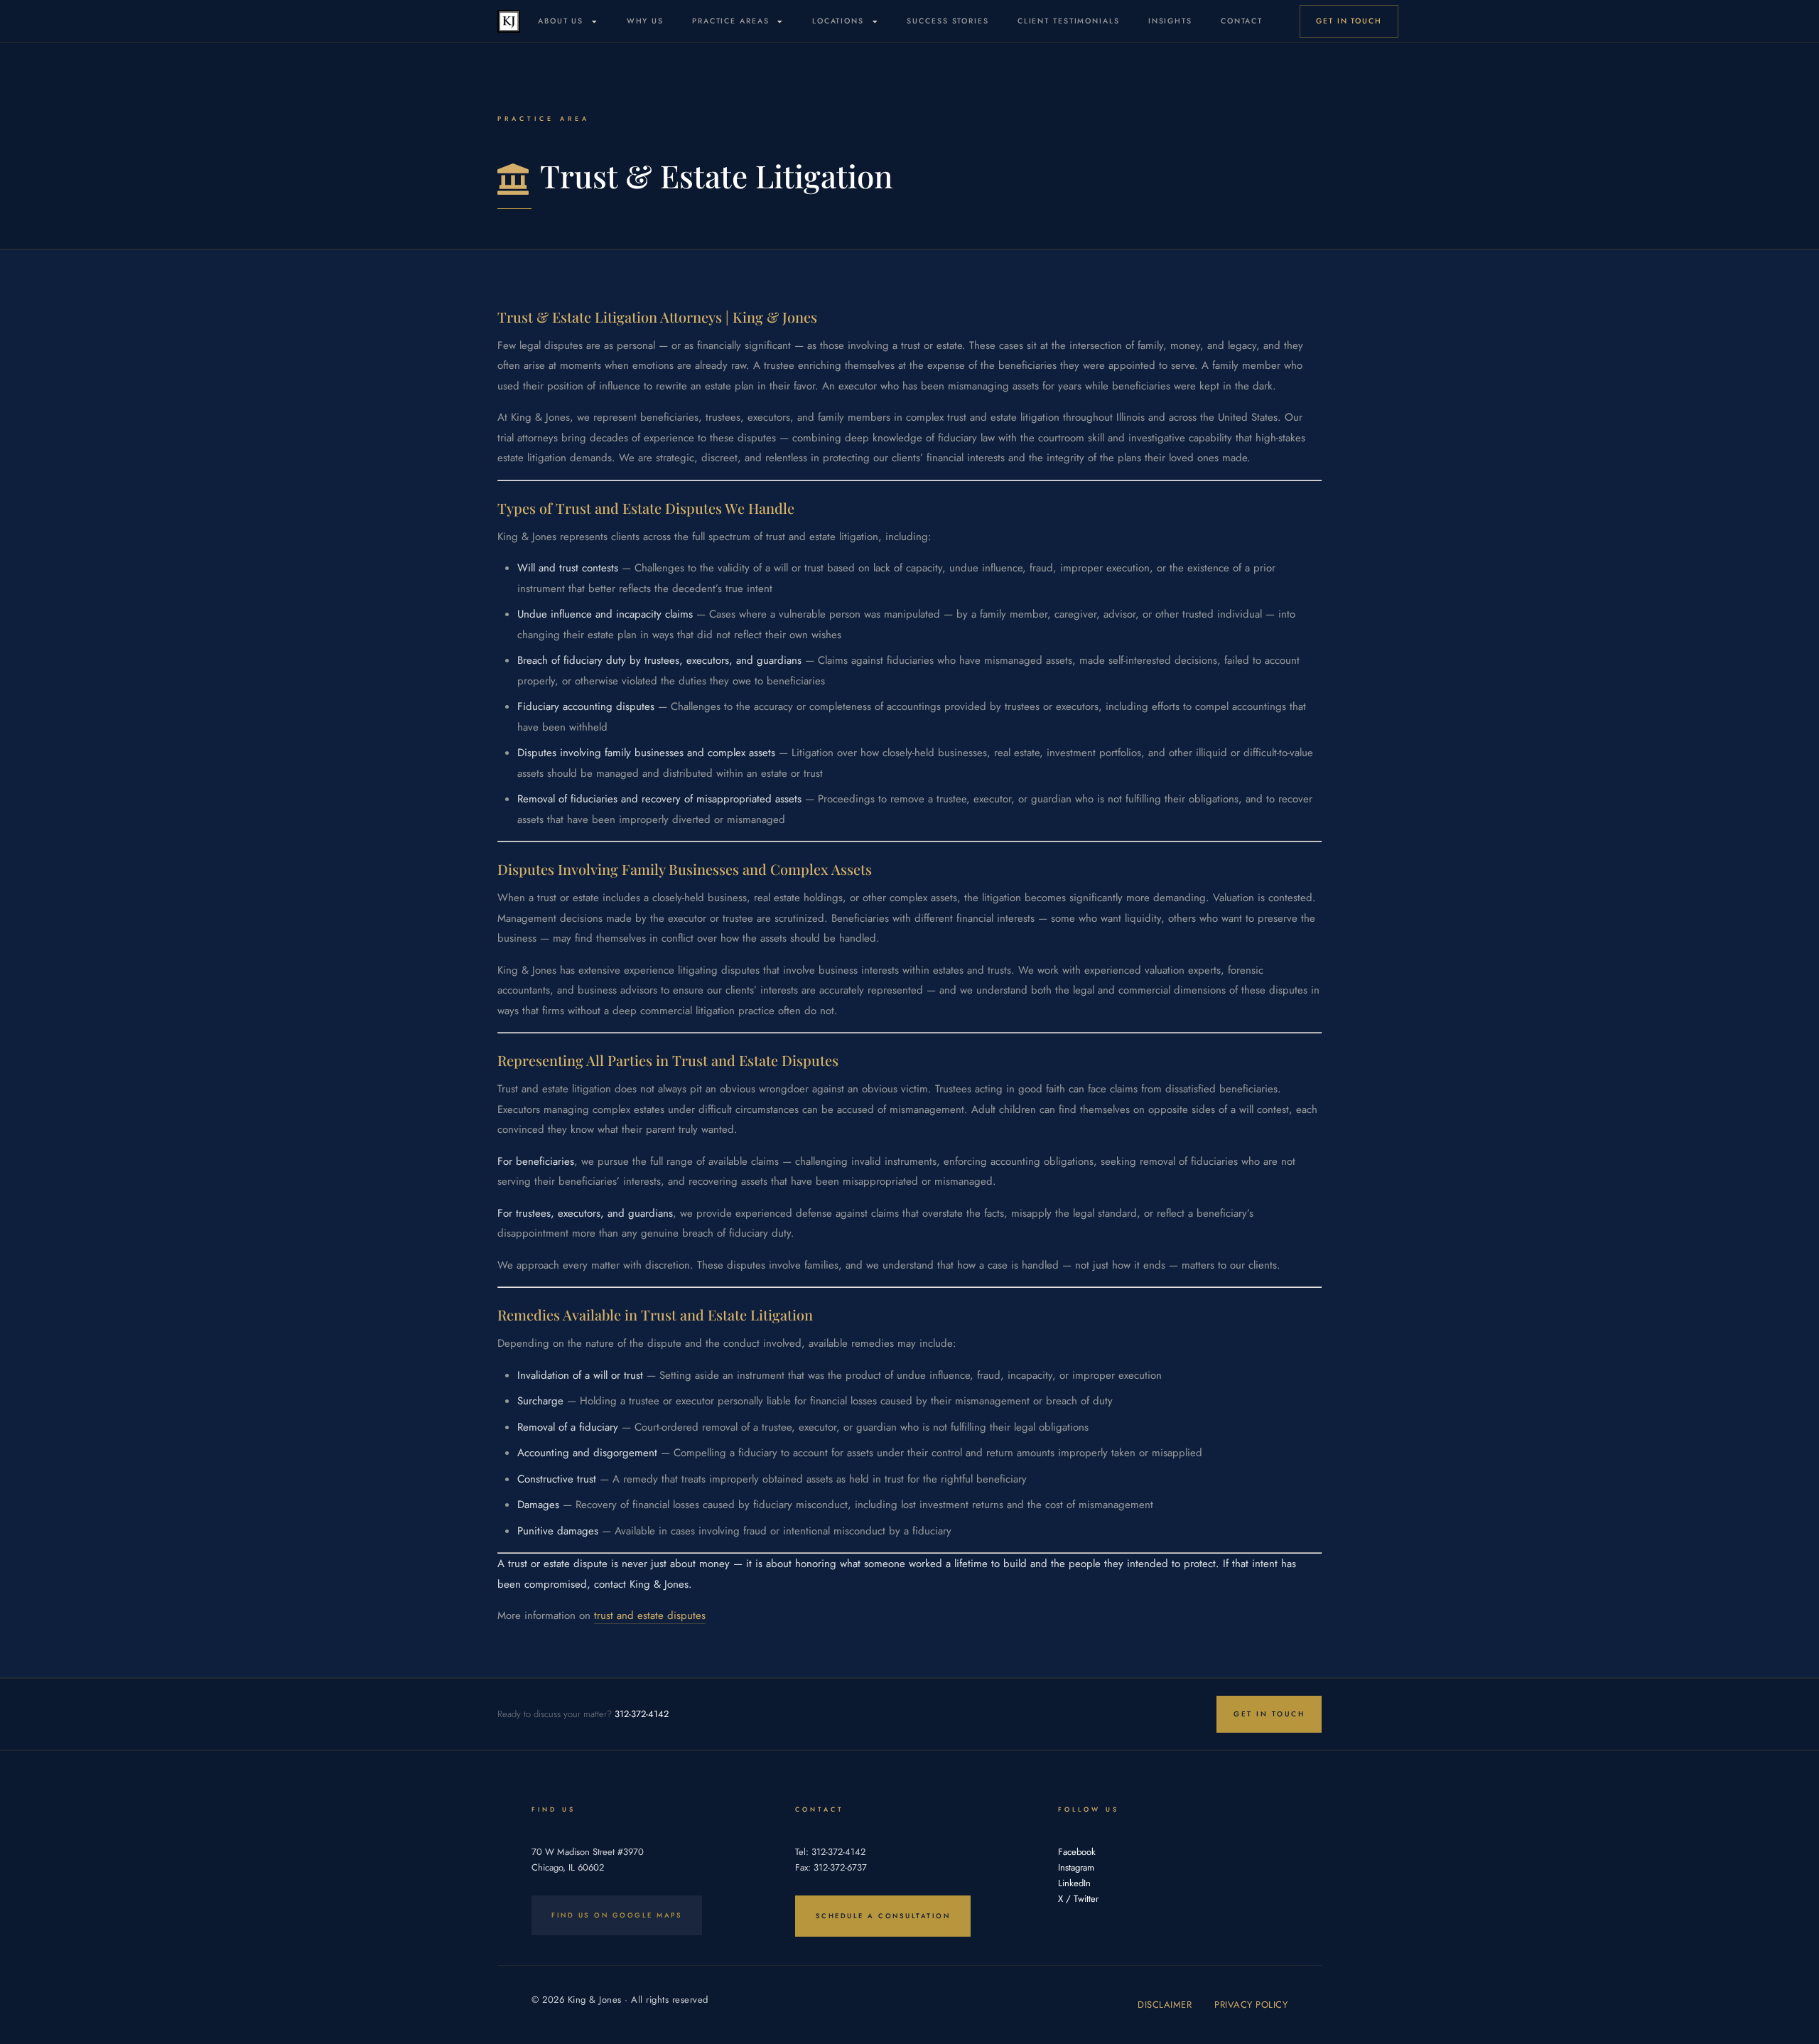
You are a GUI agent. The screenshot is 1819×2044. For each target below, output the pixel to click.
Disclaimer (1165, 2005)
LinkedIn (1074, 1883)
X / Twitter (1078, 1899)
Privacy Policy (1251, 2005)
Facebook (1077, 1852)
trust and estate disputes (650, 1615)
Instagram (1076, 1867)
